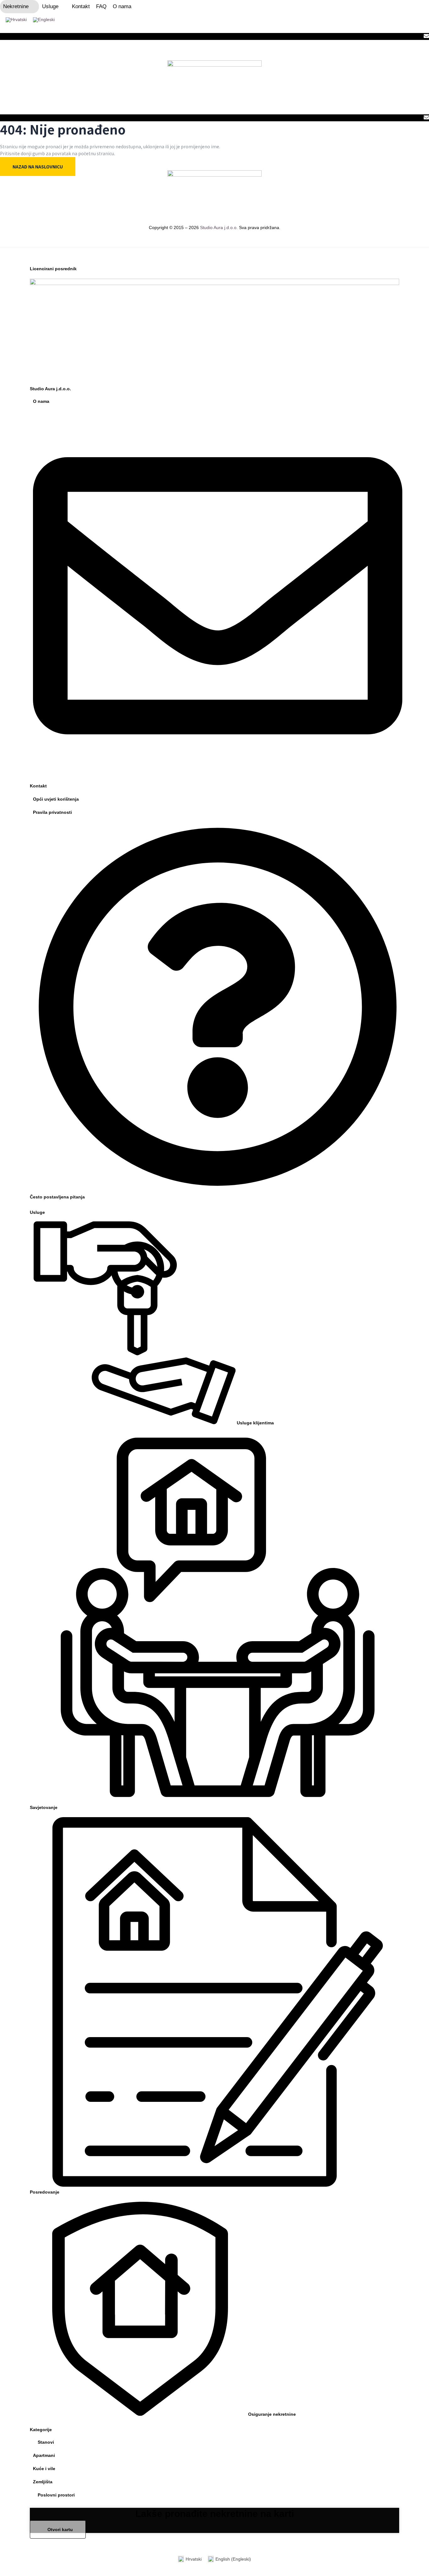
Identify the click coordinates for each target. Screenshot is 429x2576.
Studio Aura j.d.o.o (218, 227)
